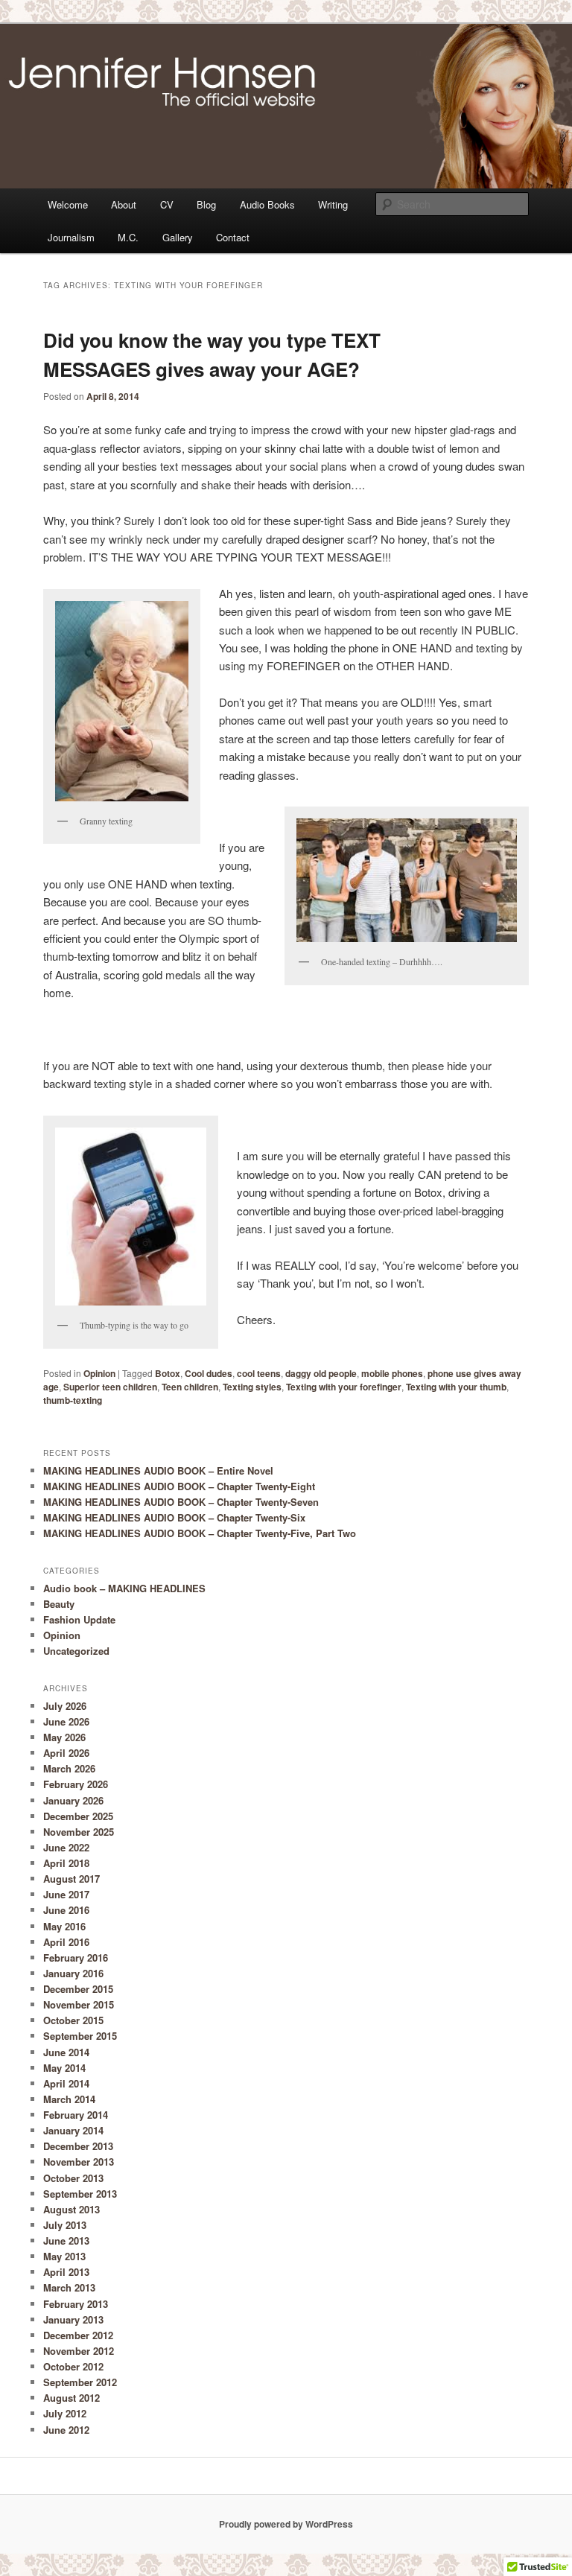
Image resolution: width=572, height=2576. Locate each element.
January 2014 (73, 2130)
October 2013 (73, 2178)
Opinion (99, 1373)
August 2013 (71, 2209)
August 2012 (71, 2398)
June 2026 (66, 1721)
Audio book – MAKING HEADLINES (124, 1588)
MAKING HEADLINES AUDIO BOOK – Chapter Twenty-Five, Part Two (200, 1533)
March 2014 (69, 2099)
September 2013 (80, 2194)
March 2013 (69, 2287)
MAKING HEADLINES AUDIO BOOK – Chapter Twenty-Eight (179, 1486)
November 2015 (79, 2004)
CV (167, 204)
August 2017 (71, 1879)
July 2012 (65, 2413)
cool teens (259, 1373)
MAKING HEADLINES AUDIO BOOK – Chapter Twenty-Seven (181, 1502)
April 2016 (66, 1942)
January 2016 (73, 1973)
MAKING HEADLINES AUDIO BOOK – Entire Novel (158, 1470)
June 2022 (66, 1847)
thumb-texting (73, 1400)
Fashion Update (79, 1619)
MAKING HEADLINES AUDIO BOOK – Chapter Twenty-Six (174, 1517)
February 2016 (76, 1958)
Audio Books (267, 204)
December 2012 (78, 2335)
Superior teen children (110, 1387)
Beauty (59, 1604)
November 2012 (79, 2351)
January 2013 (73, 2319)
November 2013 (79, 2162)
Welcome (68, 204)
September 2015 (80, 2036)
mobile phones (392, 1373)
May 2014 (64, 2068)
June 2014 (66, 2052)
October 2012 (73, 2366)
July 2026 (65, 1706)
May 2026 (64, 1737)
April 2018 (66, 1863)
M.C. (128, 237)
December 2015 (78, 1989)
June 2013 (66, 2241)
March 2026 (69, 1768)
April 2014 (66, 2083)
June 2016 (66, 1910)
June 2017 (66, 1894)
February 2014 (76, 2115)
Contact (233, 237)
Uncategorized (76, 1651)
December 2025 (78, 1816)
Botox (168, 1373)
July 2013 (65, 2225)
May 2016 (64, 1926)
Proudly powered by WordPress (286, 2524)
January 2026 (73, 1800)
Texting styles (252, 1387)
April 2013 (66, 2272)
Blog (206, 204)
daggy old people (321, 1373)
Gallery (178, 237)
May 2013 (64, 2256)
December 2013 (78, 2146)
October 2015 (73, 2020)
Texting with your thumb (456, 1387)
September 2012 (80, 2382)
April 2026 (66, 1753)
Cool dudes (209, 1373)
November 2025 (79, 1832)
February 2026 (76, 1784)
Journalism (71, 237)
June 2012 (66, 2430)
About (124, 204)
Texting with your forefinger (344, 1387)
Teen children (190, 1387)
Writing (333, 204)
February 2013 (76, 2304)
